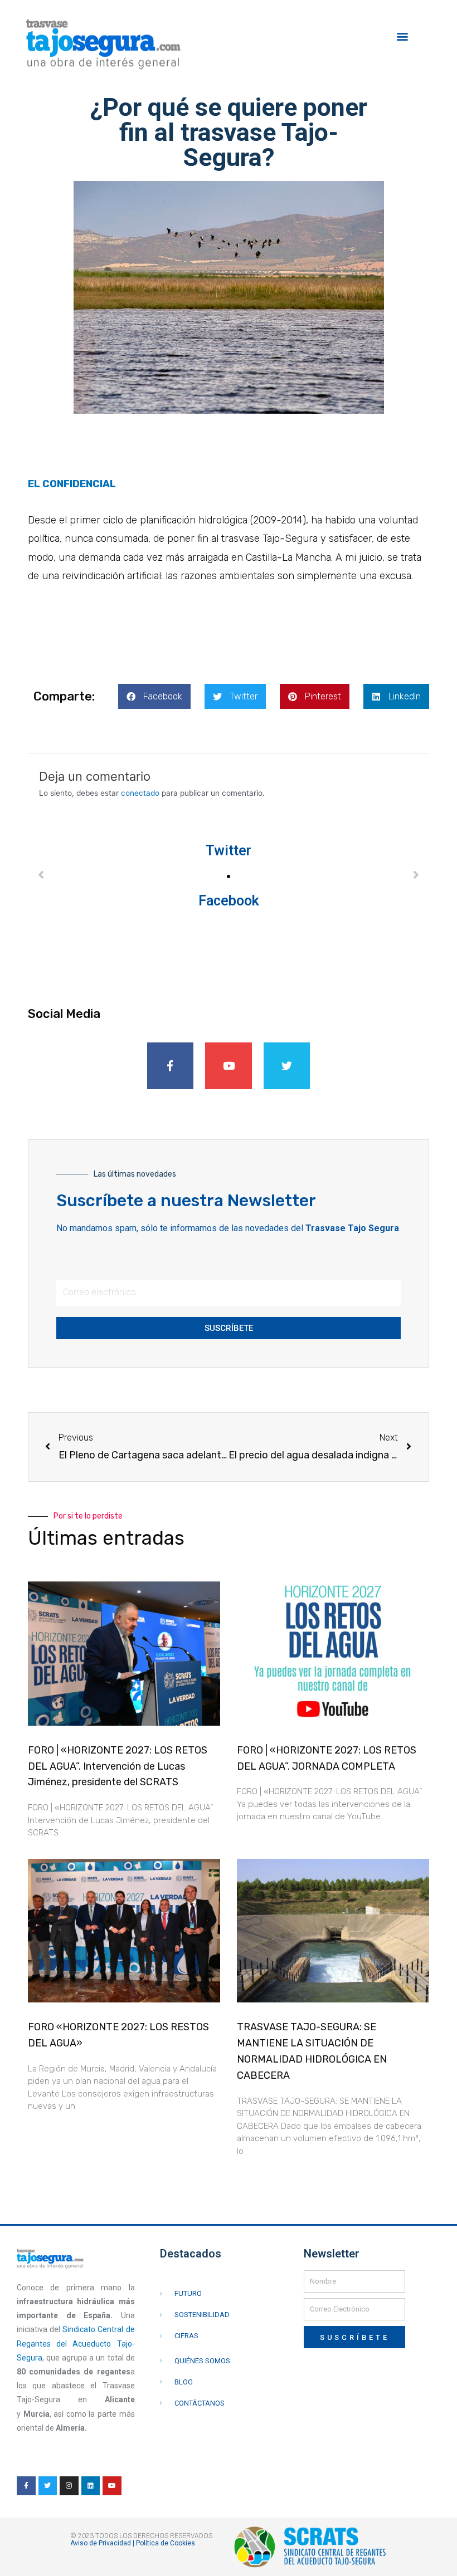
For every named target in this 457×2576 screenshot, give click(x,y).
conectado (140, 793)
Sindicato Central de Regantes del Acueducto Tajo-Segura (76, 2343)
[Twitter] (287, 1066)
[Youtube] (229, 1066)
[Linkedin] (91, 2486)
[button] (403, 36)
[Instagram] (69, 2486)
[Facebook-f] (171, 1066)
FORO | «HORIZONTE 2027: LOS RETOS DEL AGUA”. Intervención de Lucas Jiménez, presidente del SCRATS (118, 1766)
